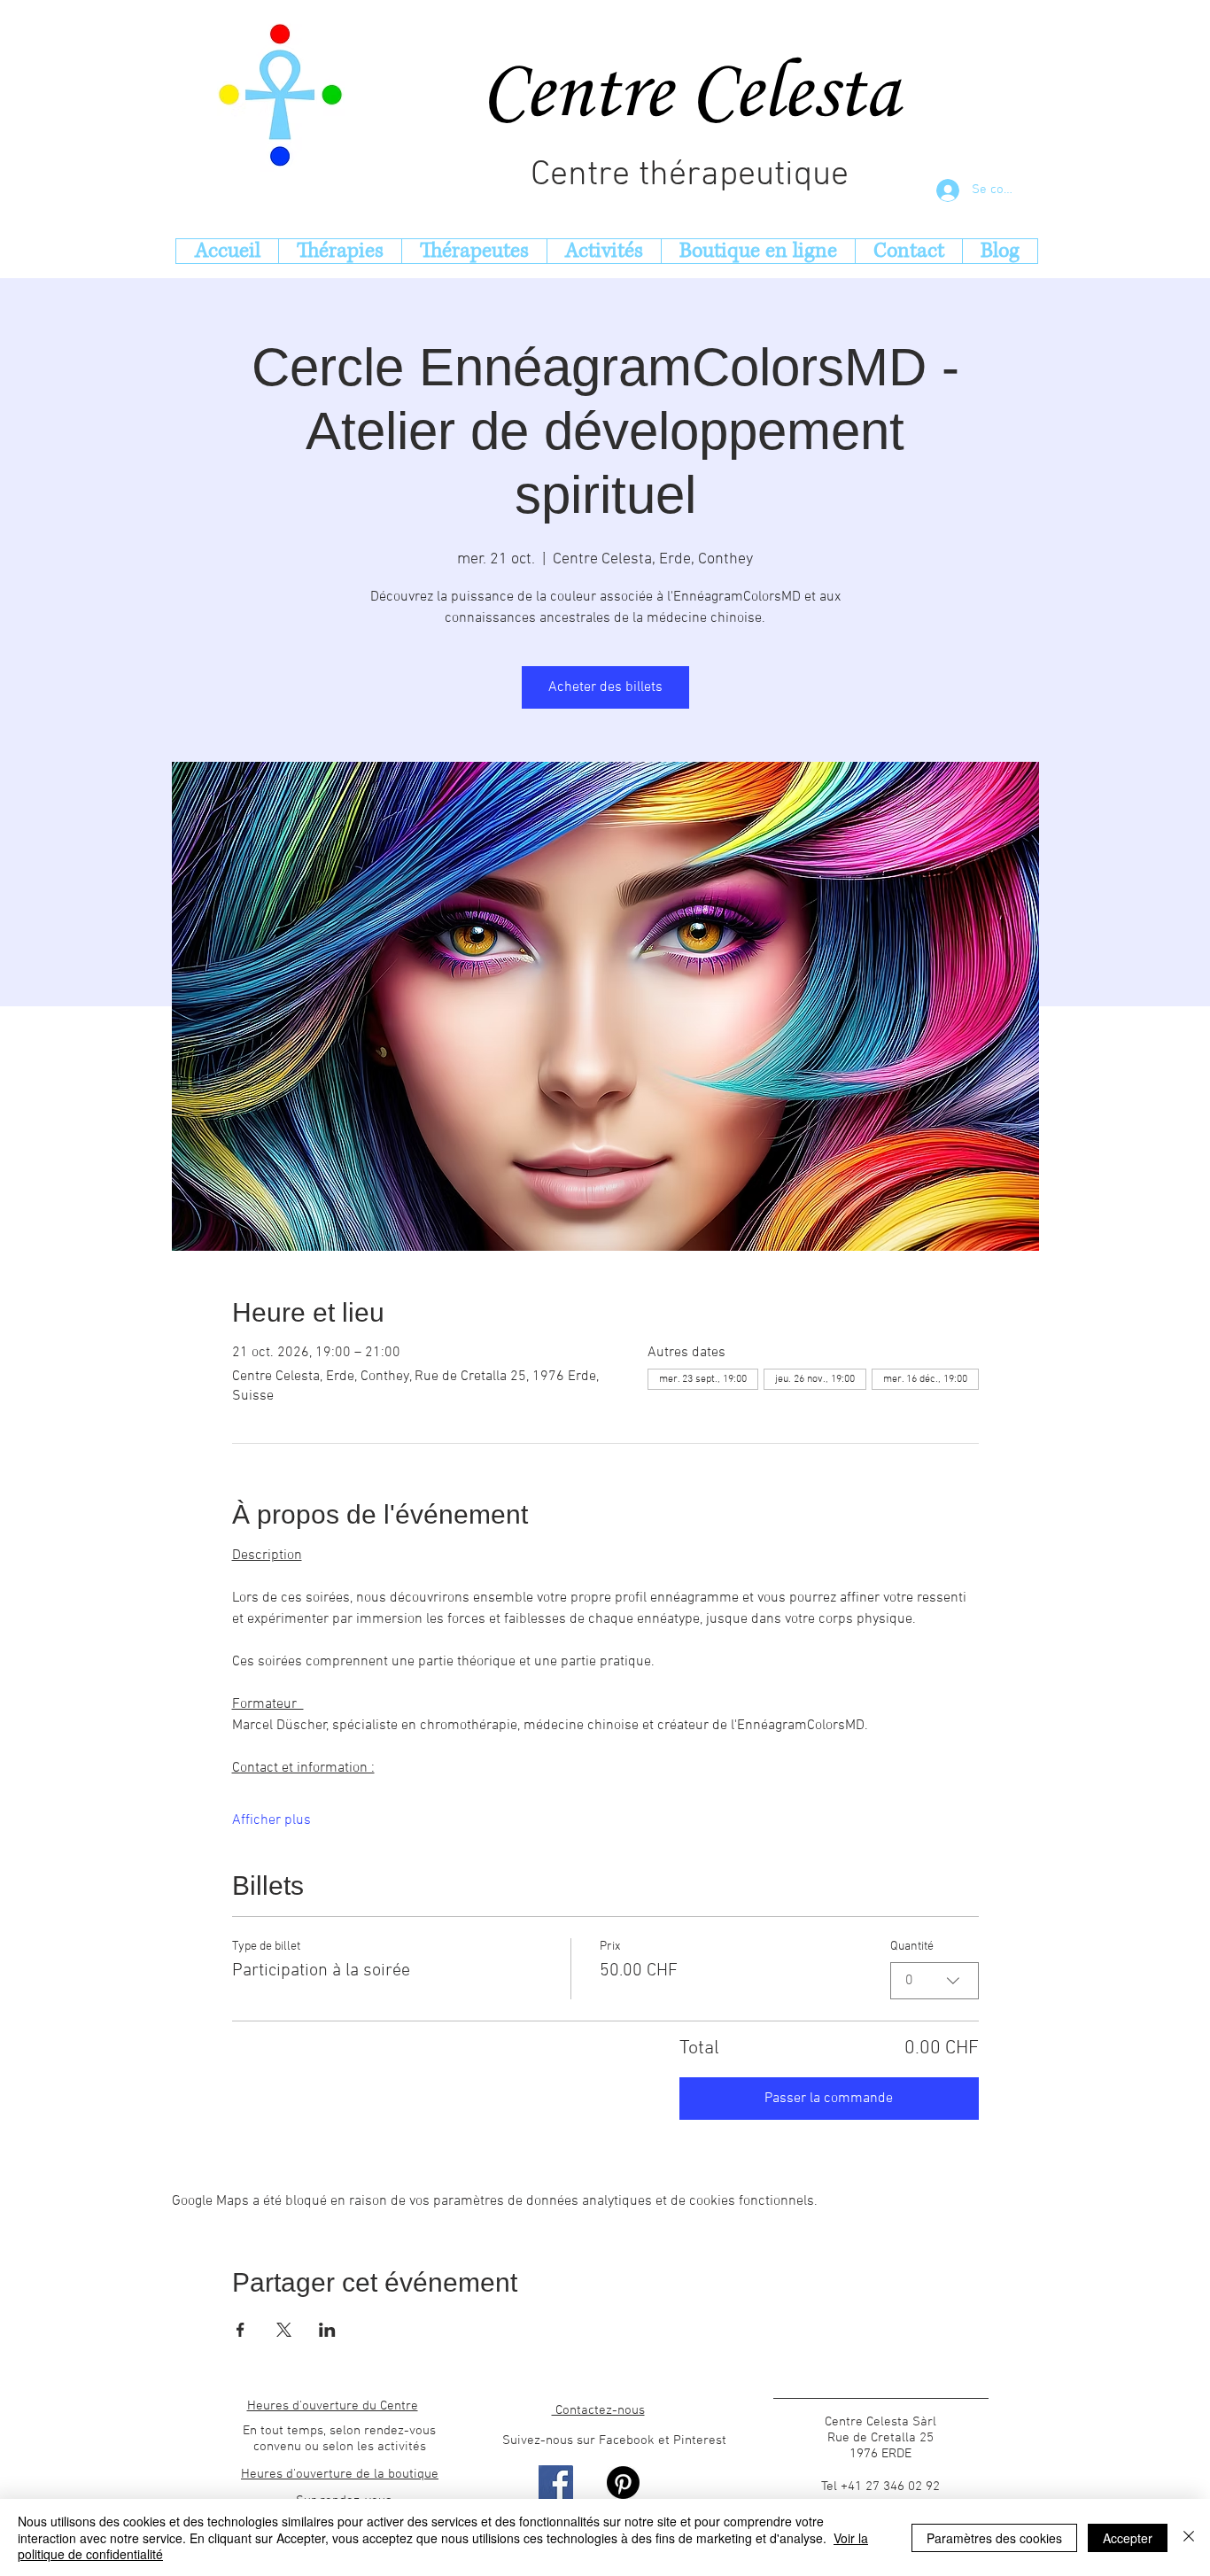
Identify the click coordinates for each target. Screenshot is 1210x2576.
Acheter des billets (605, 687)
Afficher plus (271, 1820)
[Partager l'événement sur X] (284, 2330)
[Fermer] (1189, 2537)
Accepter (1128, 2538)
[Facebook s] (556, 2483)
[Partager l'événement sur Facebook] (240, 2330)
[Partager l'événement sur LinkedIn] (327, 2330)
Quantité (912, 1947)
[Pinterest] (623, 2483)
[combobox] (935, 1981)
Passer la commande (829, 2099)
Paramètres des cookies (994, 2538)
